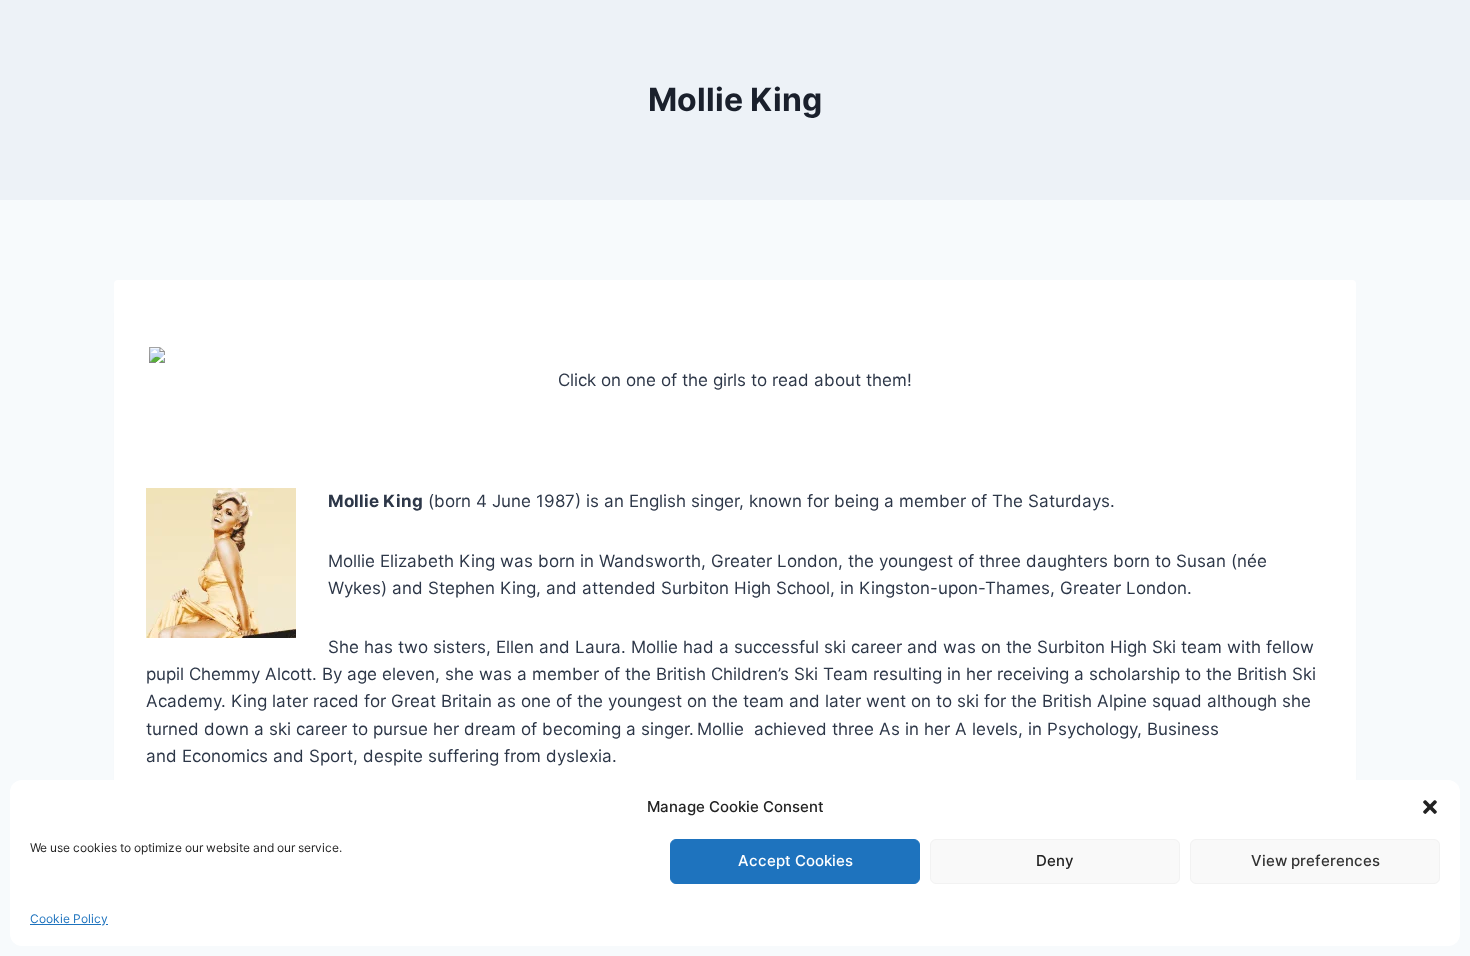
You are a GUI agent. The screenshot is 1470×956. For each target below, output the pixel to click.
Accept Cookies (795, 860)
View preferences (1315, 860)
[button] (1430, 807)
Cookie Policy (69, 918)
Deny (1055, 860)
